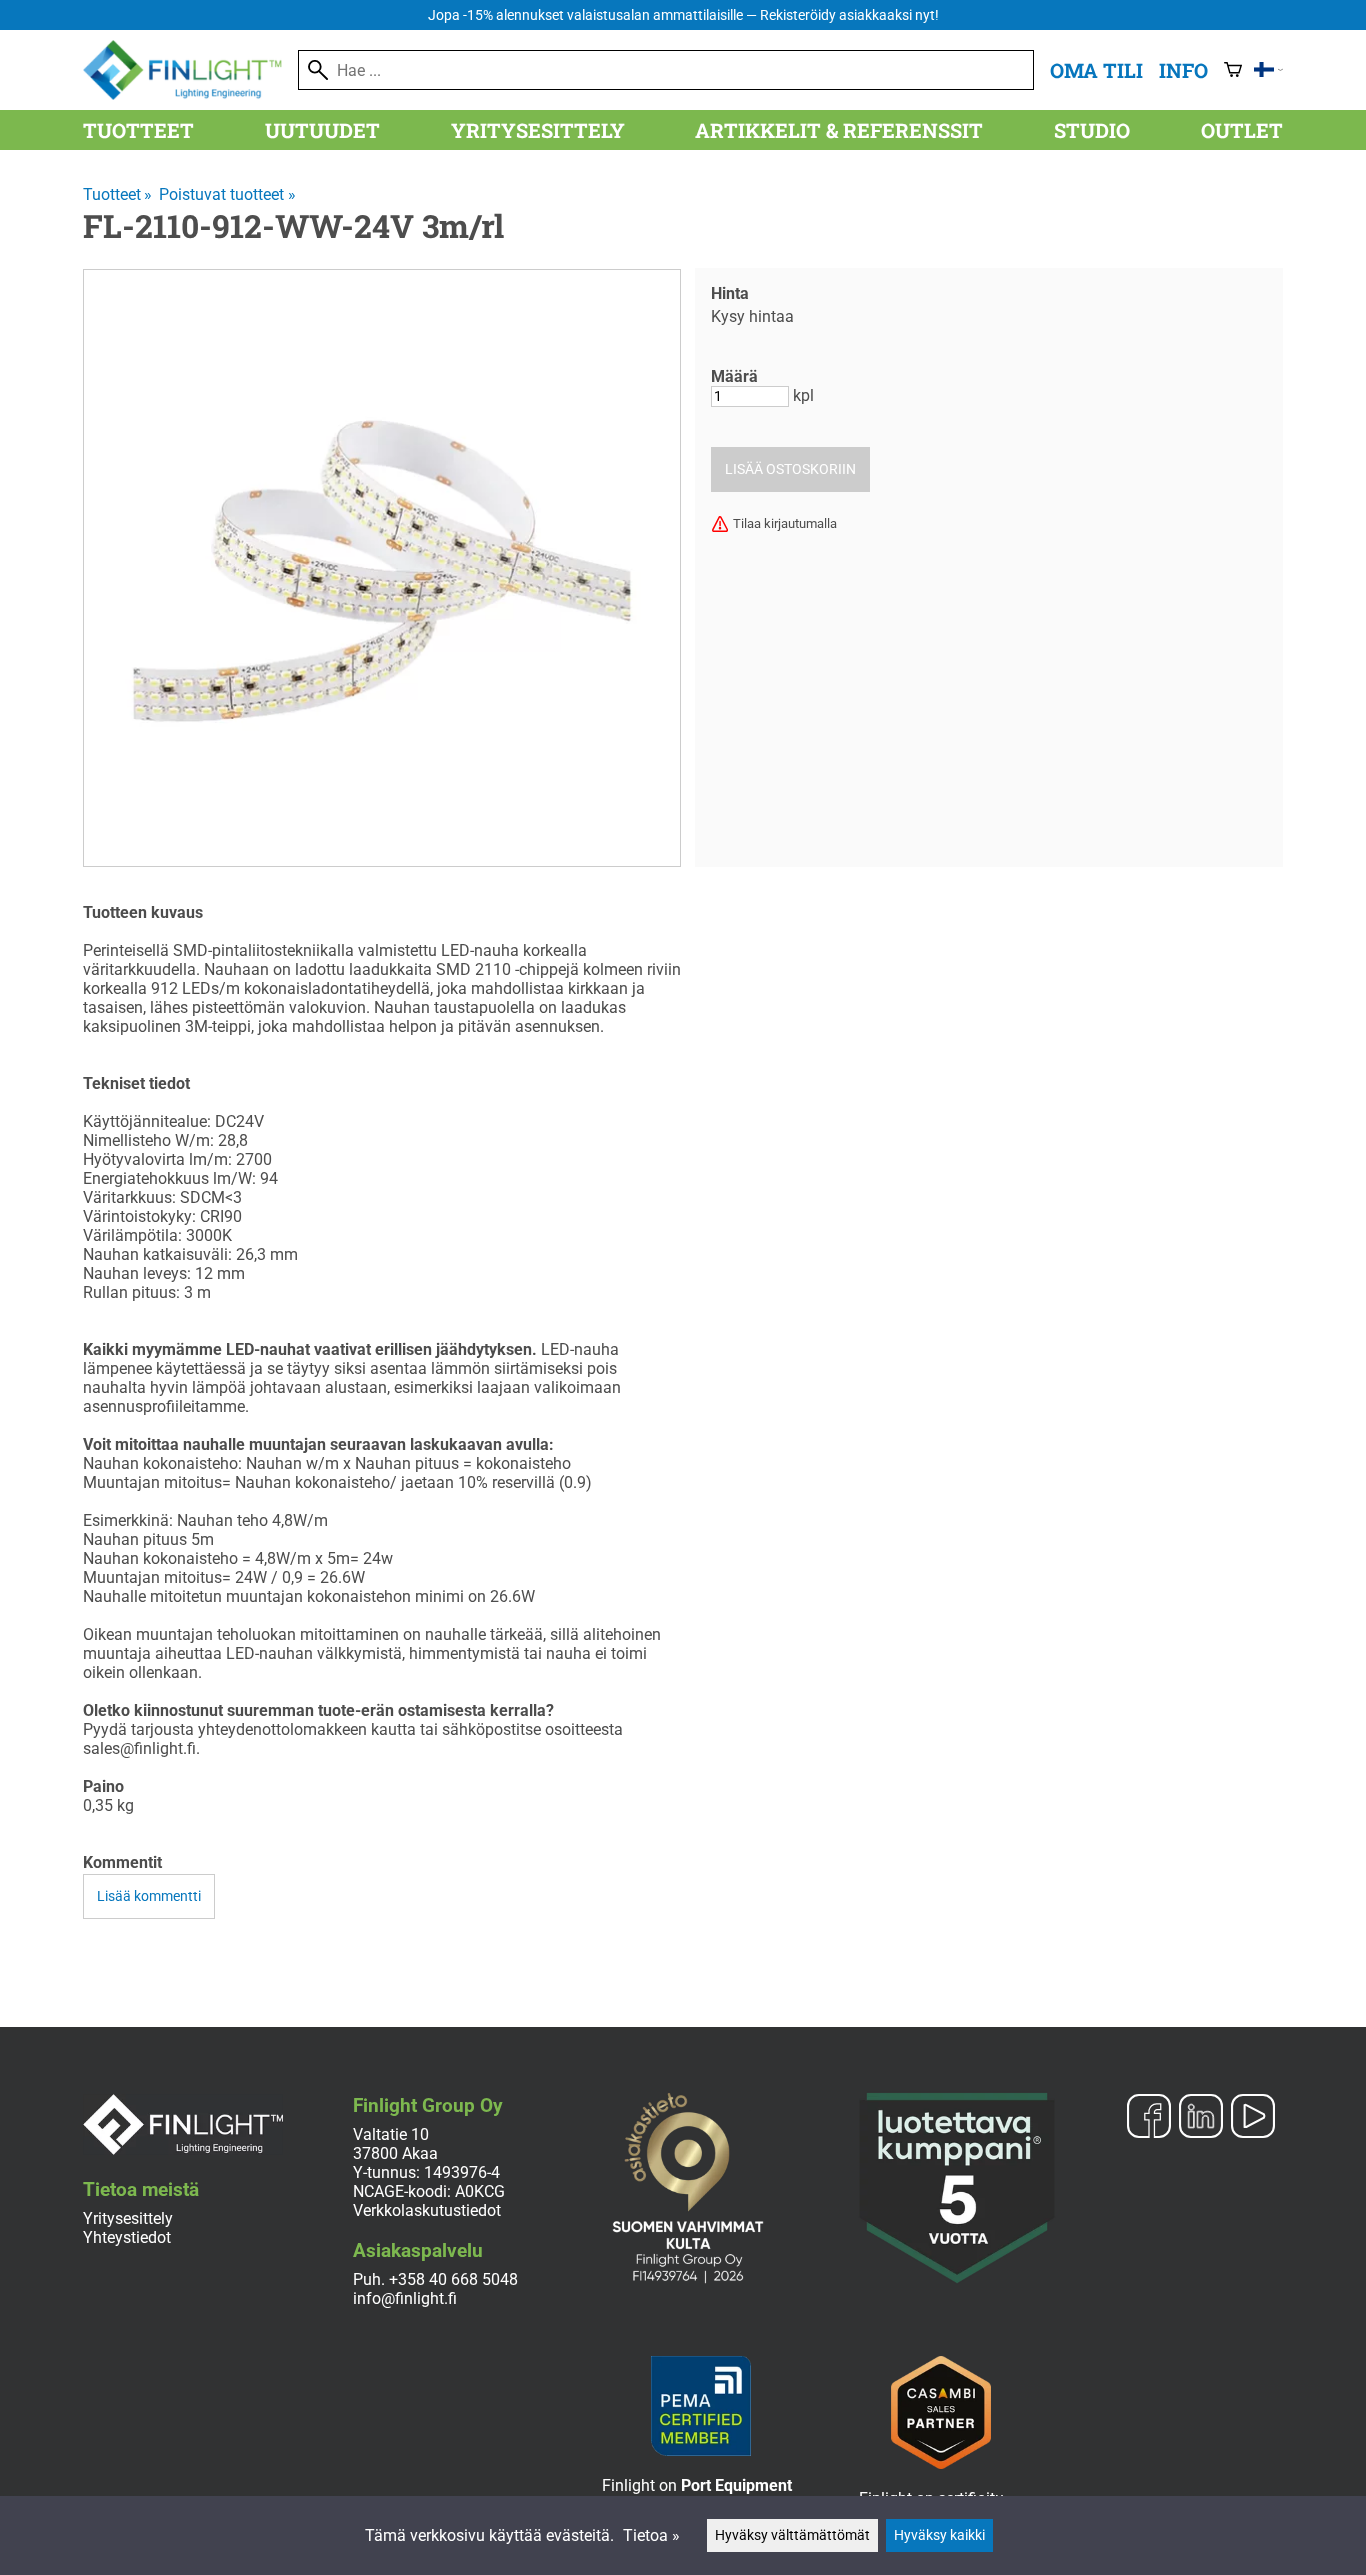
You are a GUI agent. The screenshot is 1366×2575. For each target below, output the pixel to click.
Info (1183, 70)
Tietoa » (651, 2535)
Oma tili (1096, 70)
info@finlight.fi (405, 2298)
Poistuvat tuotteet (227, 194)
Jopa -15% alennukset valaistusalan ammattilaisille (683, 15)
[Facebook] (1149, 2118)
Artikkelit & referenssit (839, 130)
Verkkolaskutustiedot (427, 2210)
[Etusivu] (190, 94)
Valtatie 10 (391, 2134)
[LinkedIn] (1201, 2118)
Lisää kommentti (149, 1896)
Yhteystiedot (127, 2237)
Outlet (1242, 130)
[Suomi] (1268, 70)
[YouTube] (1253, 2118)
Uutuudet (322, 130)
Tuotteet (138, 130)
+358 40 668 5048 (453, 2279)
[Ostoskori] (1233, 70)
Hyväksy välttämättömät (792, 2535)
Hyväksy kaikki (939, 2535)
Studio (1092, 130)
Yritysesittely (538, 130)
